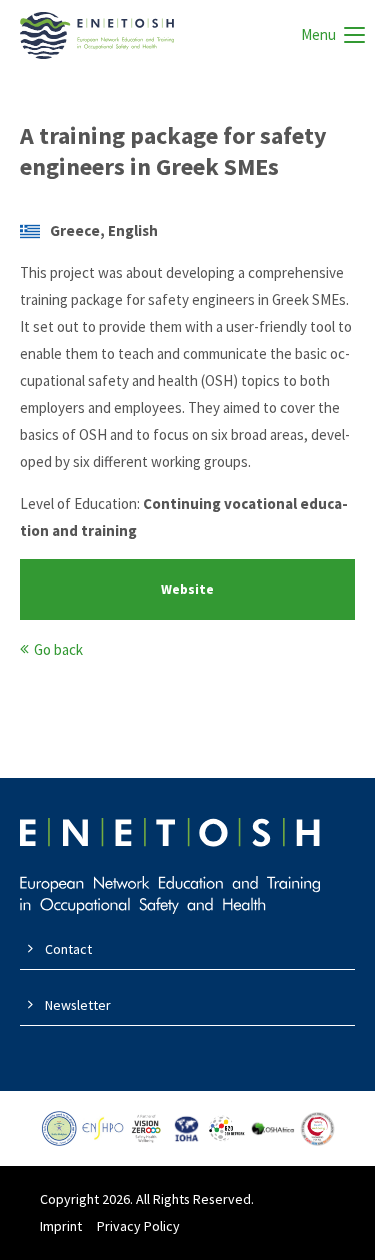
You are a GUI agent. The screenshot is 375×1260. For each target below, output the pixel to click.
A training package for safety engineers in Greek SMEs (173, 151)
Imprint (61, 1226)
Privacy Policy (138, 1226)
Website (187, 589)
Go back (58, 649)
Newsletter (78, 1005)
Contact (68, 949)
